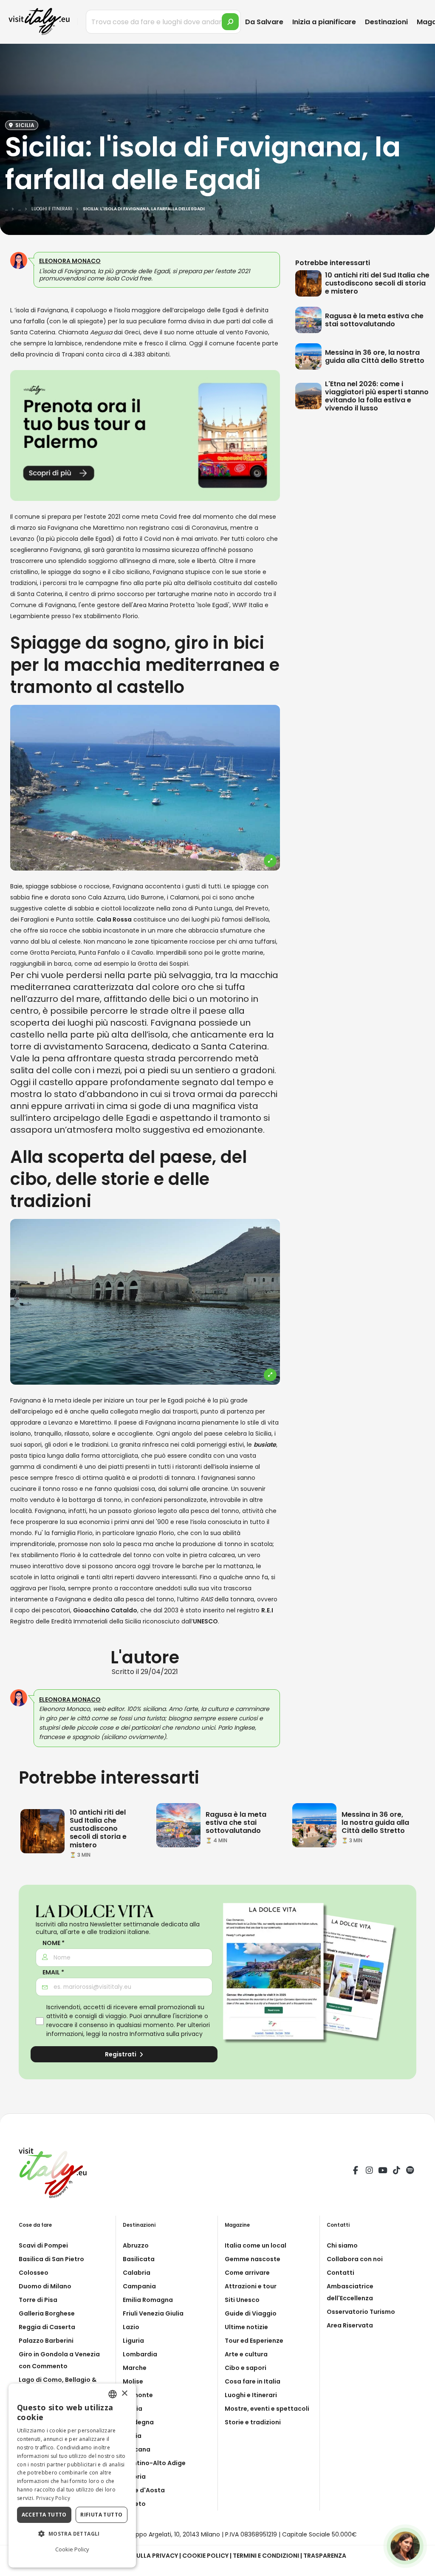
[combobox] (113, 2394)
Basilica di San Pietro (51, 2259)
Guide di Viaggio (251, 2313)
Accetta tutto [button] (44, 2515)
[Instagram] (369, 2172)
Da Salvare (264, 22)
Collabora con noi (355, 2259)
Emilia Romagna (148, 2300)
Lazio (131, 2327)
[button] (72, 2534)
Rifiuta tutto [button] (101, 2515)
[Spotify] (410, 2172)
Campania (139, 2286)
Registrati (121, 2054)
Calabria (137, 2273)
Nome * (54, 1943)
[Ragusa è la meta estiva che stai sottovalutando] (310, 320)
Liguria (133, 2341)
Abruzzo (136, 2245)
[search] (230, 22)
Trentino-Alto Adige (154, 2463)
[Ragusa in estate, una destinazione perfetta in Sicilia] (178, 1825)
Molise (133, 2381)
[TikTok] (396, 2172)
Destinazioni (386, 22)
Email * (53, 1972)
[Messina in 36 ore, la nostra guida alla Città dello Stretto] (310, 356)
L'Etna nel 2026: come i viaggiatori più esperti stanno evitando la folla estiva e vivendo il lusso (377, 396)
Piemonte (138, 2395)
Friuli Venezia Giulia (153, 2313)
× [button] (124, 2394)
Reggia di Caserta (47, 2327)
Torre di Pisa (38, 2300)
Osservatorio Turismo (361, 2312)
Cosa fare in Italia (253, 2381)
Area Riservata (350, 2325)
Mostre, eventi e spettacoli (267, 2409)
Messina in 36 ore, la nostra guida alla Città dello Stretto (375, 356)
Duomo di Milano (45, 2286)
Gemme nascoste (253, 2259)
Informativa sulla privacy (166, 2034)
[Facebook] (356, 2172)
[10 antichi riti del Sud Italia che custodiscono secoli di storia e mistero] (310, 283)
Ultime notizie (246, 2327)
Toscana (137, 2449)
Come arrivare (247, 2273)
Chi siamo (342, 2245)
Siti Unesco (242, 2300)
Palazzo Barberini (46, 2341)
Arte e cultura (246, 2354)
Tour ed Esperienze (254, 2341)
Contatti (340, 2273)
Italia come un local (256, 2245)
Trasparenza (325, 2556)
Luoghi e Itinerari (251, 2395)
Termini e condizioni (266, 2556)
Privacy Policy (53, 2498)
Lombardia (140, 2354)
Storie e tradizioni (253, 2422)
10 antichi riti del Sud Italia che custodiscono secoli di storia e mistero (377, 283)
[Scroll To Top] (420, 2566)
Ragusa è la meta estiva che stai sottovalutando (374, 320)
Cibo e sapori (246, 2368)
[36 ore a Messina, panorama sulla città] (314, 1825)
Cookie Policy (205, 2556)
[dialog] (72, 2476)
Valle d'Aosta (144, 2490)
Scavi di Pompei (43, 2245)
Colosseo (34, 2273)
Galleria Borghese (47, 2313)
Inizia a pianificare (324, 22)
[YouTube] (383, 2172)
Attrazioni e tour (251, 2286)
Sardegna (138, 2422)
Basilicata (139, 2259)
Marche (135, 2368)
